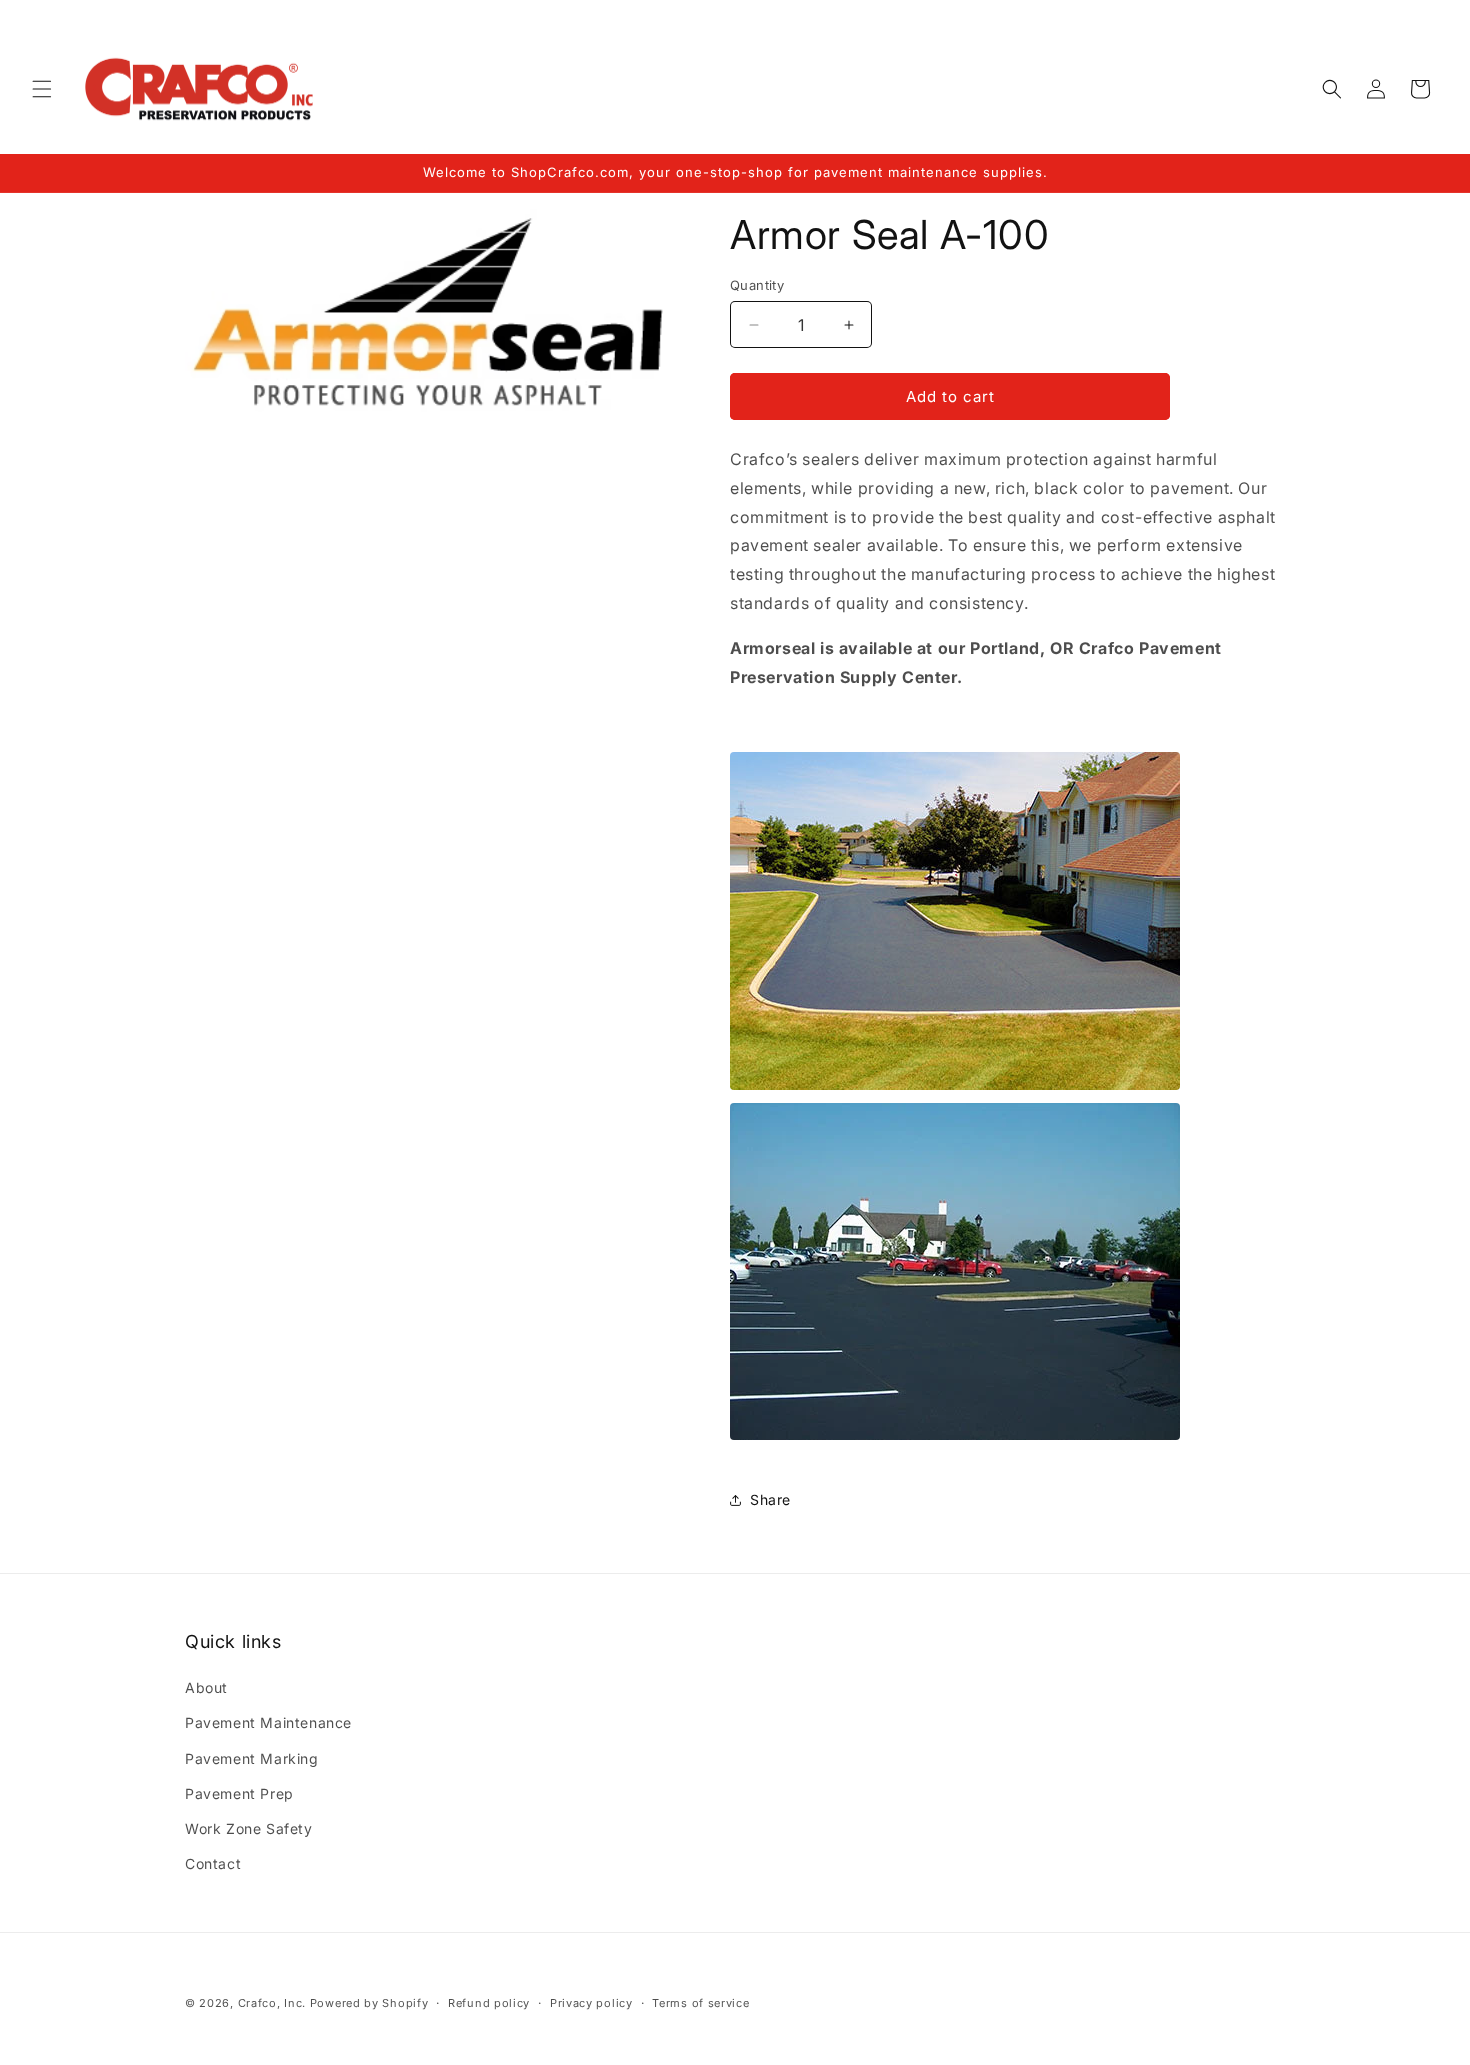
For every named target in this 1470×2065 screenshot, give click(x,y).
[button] (42, 89)
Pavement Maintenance (268, 1723)
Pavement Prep (239, 1793)
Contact (213, 1863)
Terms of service (700, 2002)
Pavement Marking (252, 1758)
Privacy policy (591, 2002)
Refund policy (489, 2002)
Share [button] (770, 1499)
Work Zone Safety (249, 1828)
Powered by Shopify (369, 2003)
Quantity (757, 285)
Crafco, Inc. (272, 2003)
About (206, 1687)
